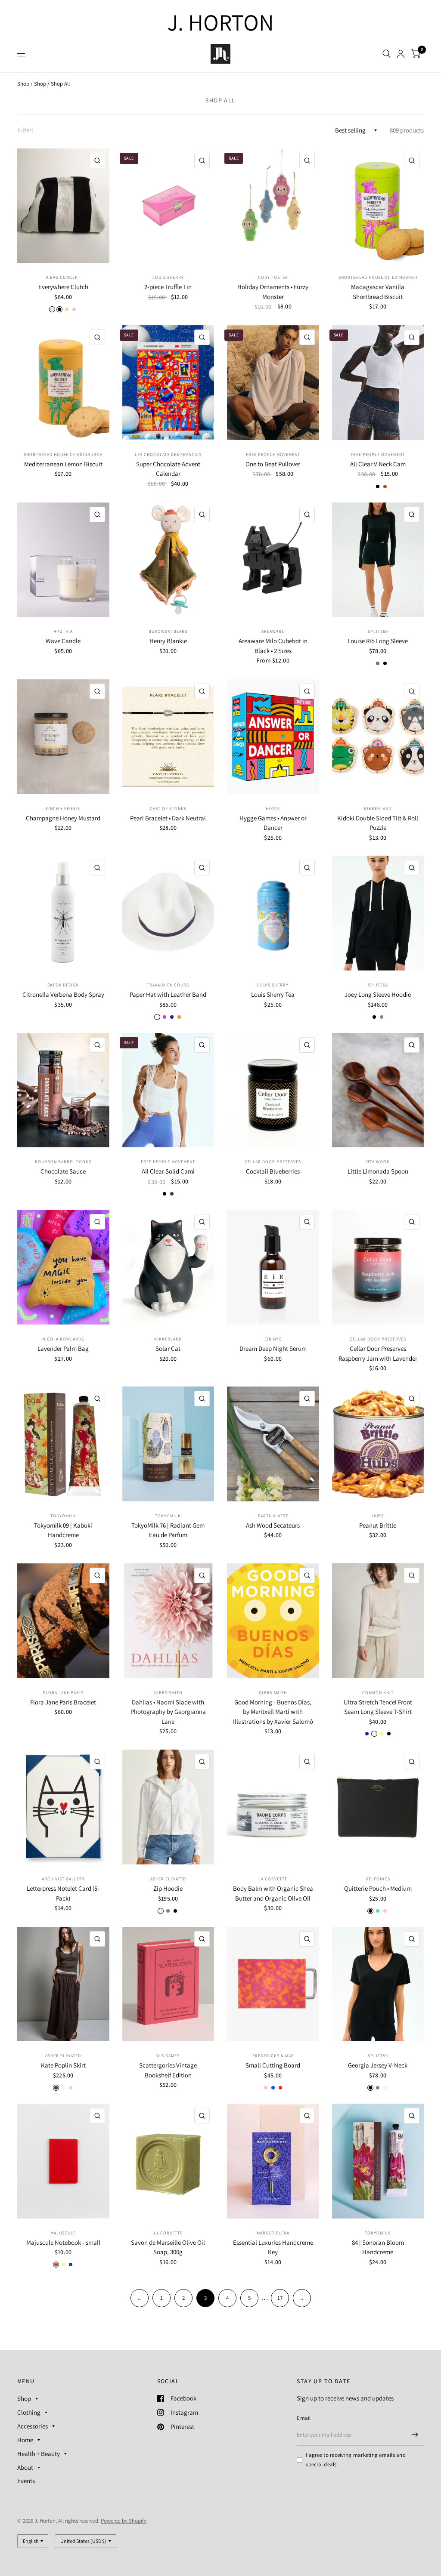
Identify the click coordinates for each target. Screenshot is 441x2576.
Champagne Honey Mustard (63, 818)
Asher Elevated (168, 1879)
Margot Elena (273, 2233)
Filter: (25, 130)
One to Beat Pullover (273, 464)
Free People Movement (273, 454)
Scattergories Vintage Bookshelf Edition (168, 2070)
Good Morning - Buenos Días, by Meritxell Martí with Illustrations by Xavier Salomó (273, 1712)
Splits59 (378, 631)
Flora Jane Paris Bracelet (63, 1702)
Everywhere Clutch (63, 287)
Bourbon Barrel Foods (63, 1162)
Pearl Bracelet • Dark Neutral (168, 818)
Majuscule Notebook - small (63, 2242)
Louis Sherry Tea (273, 994)
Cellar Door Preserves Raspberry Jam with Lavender (378, 1353)
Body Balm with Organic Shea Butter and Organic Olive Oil (273, 1893)
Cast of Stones (168, 809)
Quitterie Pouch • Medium (378, 1888)
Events (26, 2481)
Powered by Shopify (124, 2521)
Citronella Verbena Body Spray (63, 994)
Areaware (273, 631)
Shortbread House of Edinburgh (378, 277)
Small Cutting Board (273, 2065)
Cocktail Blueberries (273, 1171)
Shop (23, 84)
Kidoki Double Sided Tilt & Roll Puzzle (378, 823)
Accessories (33, 2426)
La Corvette (273, 1879)
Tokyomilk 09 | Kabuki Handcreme (63, 1530)
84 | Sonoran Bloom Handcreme (378, 2247)
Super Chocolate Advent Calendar (168, 469)
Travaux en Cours (168, 985)
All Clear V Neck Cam (378, 464)
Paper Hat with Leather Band (168, 994)
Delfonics (378, 1879)
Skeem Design (63, 985)
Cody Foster (273, 277)
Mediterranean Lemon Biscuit (63, 464)
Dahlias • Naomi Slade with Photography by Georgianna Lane (168, 1712)
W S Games (168, 2056)
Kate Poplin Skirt (63, 2065)
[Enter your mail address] (415, 2435)
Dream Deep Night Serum (273, 1348)
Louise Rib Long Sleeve (378, 641)
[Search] (387, 54)
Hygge (273, 809)
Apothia (63, 631)
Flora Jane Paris (63, 1693)
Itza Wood (378, 1162)
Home (25, 2440)
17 (280, 2298)
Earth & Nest (273, 1516)
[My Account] (401, 54)
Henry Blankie (168, 641)
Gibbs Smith (168, 1693)
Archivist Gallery (63, 1879)
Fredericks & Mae (273, 2056)
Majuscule (63, 2233)
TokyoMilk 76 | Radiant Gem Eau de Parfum (168, 1530)
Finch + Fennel (63, 809)
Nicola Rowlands (63, 1339)
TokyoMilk (63, 1516)
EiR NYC (273, 1339)
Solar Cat (168, 1348)
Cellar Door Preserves (273, 1162)
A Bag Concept (63, 277)
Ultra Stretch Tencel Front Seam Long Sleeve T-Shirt (378, 1707)
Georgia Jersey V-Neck (378, 2065)
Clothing (29, 2412)
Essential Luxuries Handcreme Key (273, 2247)
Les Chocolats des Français (168, 454)
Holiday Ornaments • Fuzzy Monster (273, 292)
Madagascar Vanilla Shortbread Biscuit (378, 292)
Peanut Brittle (378, 1525)
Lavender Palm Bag (63, 1348)
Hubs (378, 1516)
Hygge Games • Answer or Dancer (273, 823)
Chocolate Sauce (63, 1171)
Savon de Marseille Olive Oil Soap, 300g (168, 2247)
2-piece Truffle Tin (168, 287)
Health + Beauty (39, 2454)
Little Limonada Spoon (378, 1171)
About (25, 2467)
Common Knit (378, 1693)
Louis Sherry (168, 277)
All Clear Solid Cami (168, 1171)
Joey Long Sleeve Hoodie (378, 994)
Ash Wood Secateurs (273, 1525)
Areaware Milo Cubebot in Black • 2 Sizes (273, 646)
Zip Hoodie (168, 1888)
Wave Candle (63, 641)
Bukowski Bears (168, 631)
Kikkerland (378, 809)
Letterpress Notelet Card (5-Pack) (63, 1893)
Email (304, 2418)
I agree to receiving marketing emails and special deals (356, 2460)
